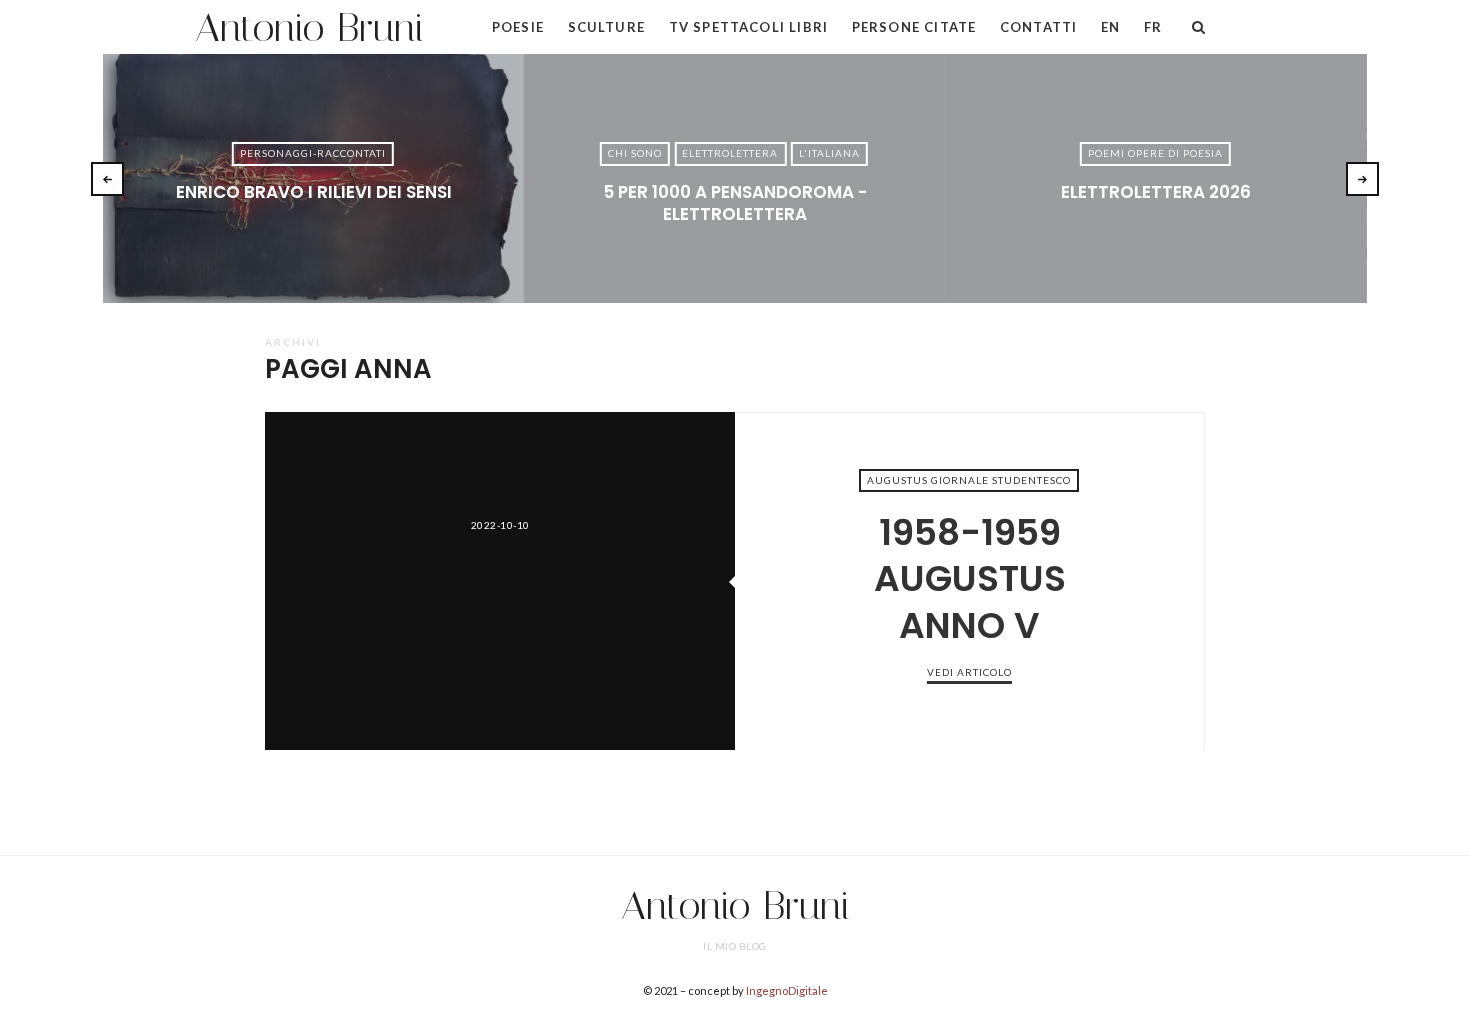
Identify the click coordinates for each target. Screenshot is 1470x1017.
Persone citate (914, 27)
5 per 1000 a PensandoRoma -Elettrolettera (735, 203)
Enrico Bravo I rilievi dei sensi (314, 192)
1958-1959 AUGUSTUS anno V (500, 581)
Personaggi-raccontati (313, 153)
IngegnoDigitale (787, 990)
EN (1110, 27)
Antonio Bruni (309, 27)
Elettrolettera (730, 153)
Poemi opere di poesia (1155, 153)
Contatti (1038, 27)
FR (1153, 27)
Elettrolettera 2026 (1156, 192)
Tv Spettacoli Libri (748, 27)
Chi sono (635, 153)
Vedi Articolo (313, 225)
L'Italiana (829, 153)
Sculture (606, 27)
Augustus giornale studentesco (969, 480)
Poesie (518, 27)
